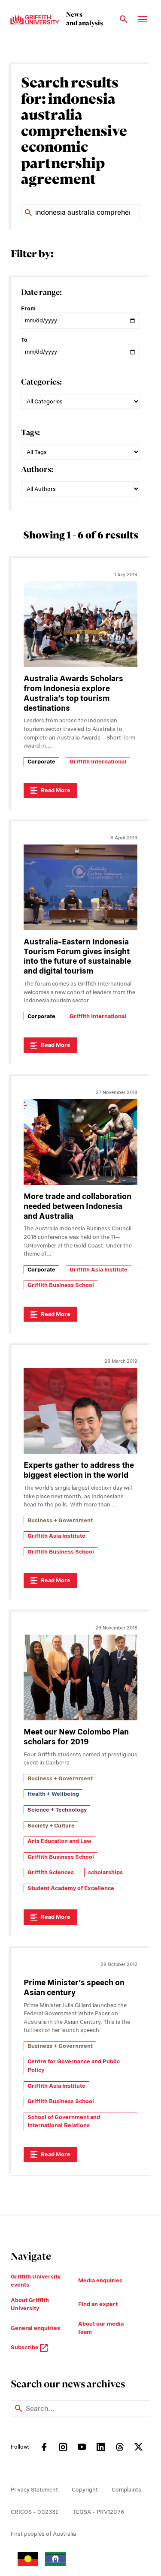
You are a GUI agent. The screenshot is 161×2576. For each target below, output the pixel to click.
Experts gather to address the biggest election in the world (79, 1470)
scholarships (105, 1872)
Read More (56, 790)
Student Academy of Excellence (71, 1888)
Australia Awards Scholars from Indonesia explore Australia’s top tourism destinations (73, 693)
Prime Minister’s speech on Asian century (74, 1987)
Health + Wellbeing (53, 1794)
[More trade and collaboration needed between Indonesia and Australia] (80, 1142)
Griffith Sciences (51, 1872)
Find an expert (98, 2304)
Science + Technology (57, 1810)
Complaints (126, 2490)
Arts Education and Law (59, 1841)
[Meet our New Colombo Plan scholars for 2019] (80, 1677)
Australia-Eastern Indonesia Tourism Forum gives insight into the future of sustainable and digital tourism (77, 956)
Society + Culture (51, 1826)
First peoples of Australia (43, 2534)
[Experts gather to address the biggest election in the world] (80, 1411)
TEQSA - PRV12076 (98, 2512)
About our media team (101, 2328)
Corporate (41, 762)
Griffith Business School (61, 1285)
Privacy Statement (34, 2490)
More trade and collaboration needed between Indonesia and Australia (77, 1206)
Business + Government (60, 1520)
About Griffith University (30, 2304)
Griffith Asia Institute (99, 1270)
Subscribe (25, 2347)
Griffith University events (36, 2281)
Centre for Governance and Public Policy (74, 2066)
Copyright (85, 2490)
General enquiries (35, 2328)
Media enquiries (100, 2280)
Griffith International (98, 762)
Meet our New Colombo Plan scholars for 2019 (76, 1737)
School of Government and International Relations (64, 2121)
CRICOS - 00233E (35, 2512)
